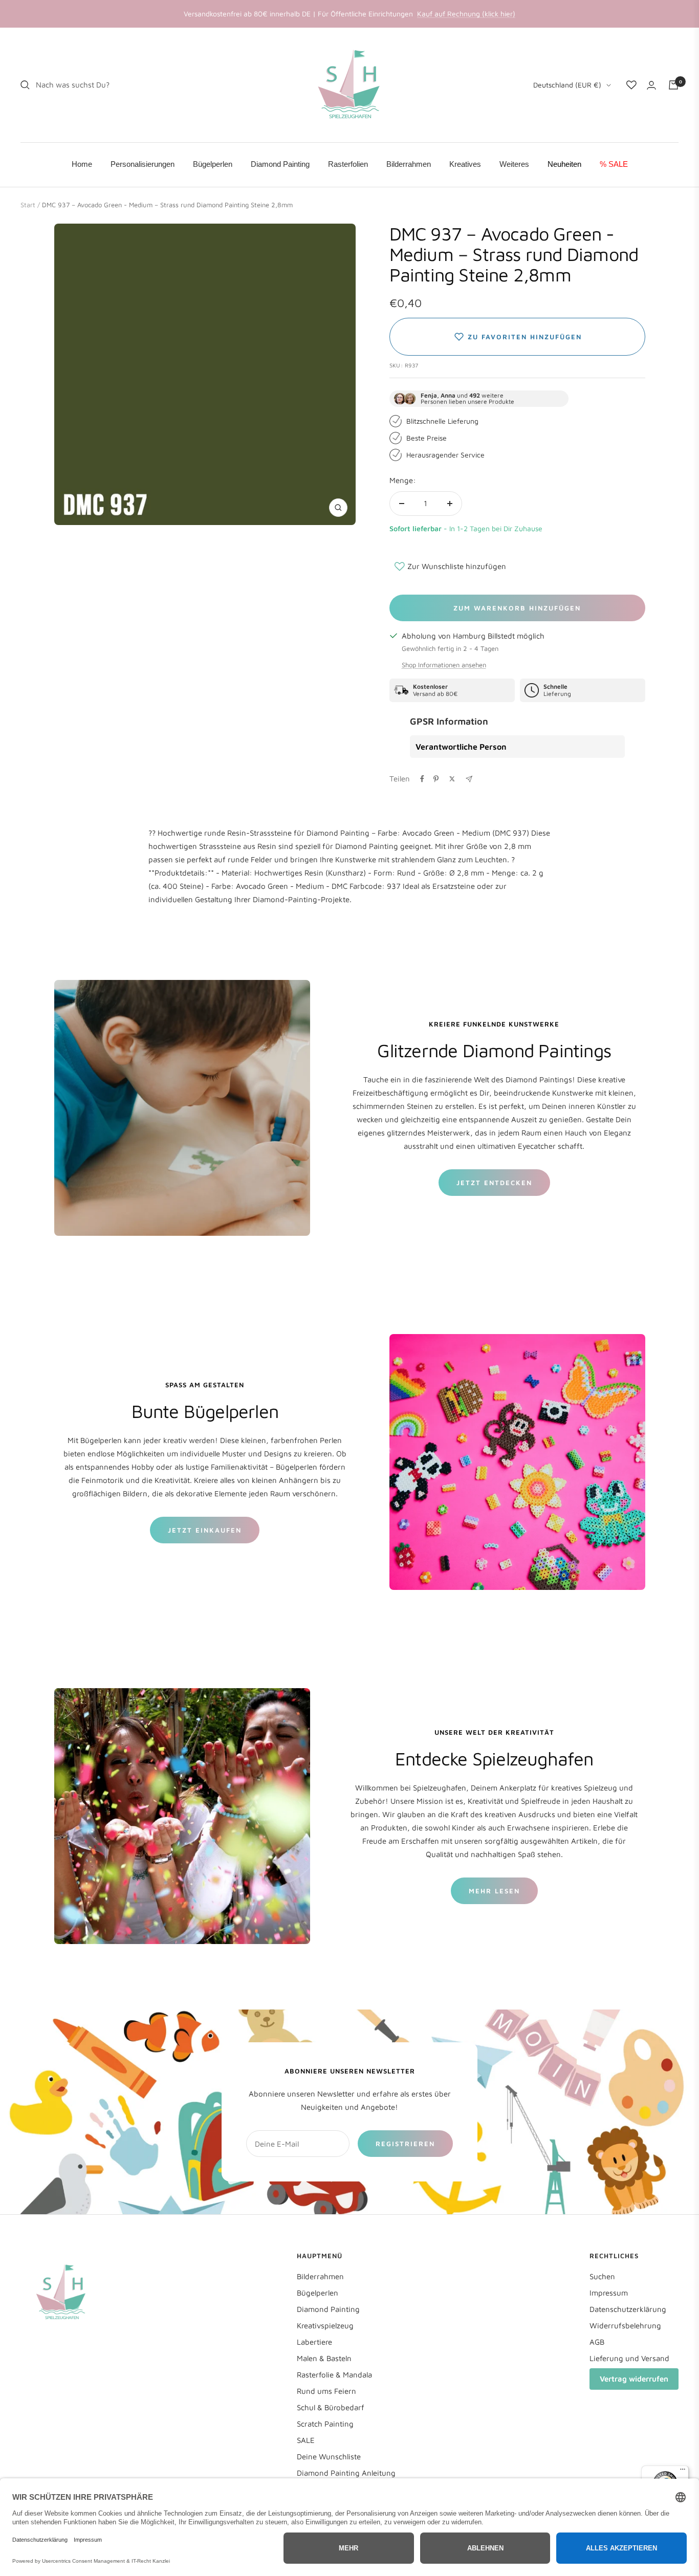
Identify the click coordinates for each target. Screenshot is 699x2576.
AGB (597, 2342)
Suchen (602, 2276)
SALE (306, 2440)
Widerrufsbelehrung (625, 2326)
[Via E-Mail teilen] (469, 779)
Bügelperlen (318, 2293)
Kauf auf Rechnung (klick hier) (466, 14)
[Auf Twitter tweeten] (452, 779)
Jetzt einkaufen (205, 1530)
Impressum (609, 2293)
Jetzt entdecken (494, 1183)
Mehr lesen (494, 1891)
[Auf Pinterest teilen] (436, 779)
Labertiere (314, 2342)
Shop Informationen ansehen (444, 665)
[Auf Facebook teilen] (422, 779)
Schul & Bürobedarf (331, 2407)
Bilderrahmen (320, 2276)
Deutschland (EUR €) (567, 85)
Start (28, 205)
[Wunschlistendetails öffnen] (631, 85)
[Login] (651, 85)
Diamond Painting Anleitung (346, 2473)
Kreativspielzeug (325, 2326)
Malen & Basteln (324, 2358)
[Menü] (683, 2472)
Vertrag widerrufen (634, 2379)
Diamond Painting (328, 2309)
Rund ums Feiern (326, 2391)
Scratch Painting (325, 2424)
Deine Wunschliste (329, 2457)
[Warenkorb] (673, 85)
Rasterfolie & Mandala (334, 2375)
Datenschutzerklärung (628, 2309)
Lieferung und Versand (629, 2358)
